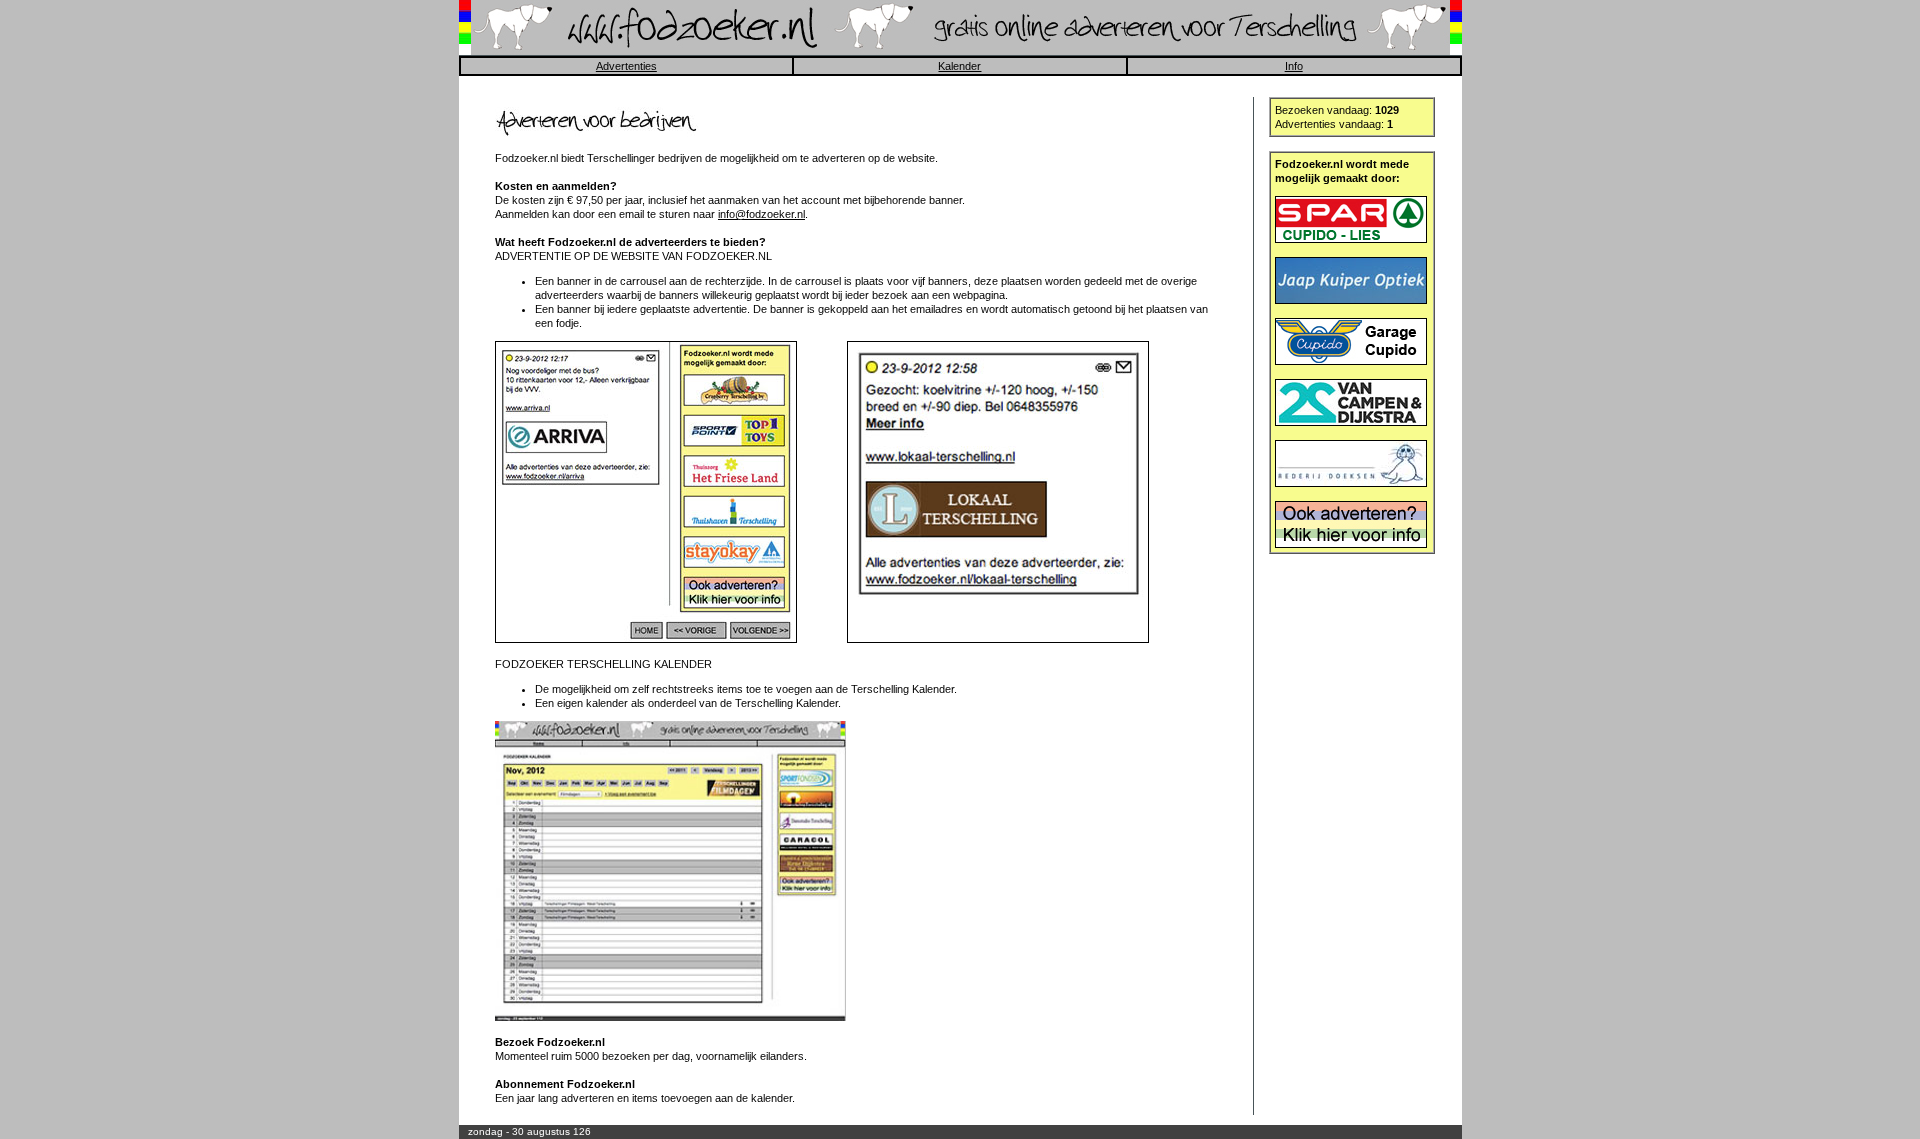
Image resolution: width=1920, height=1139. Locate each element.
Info (1294, 66)
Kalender (959, 66)
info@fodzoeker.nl (761, 214)
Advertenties (626, 66)
